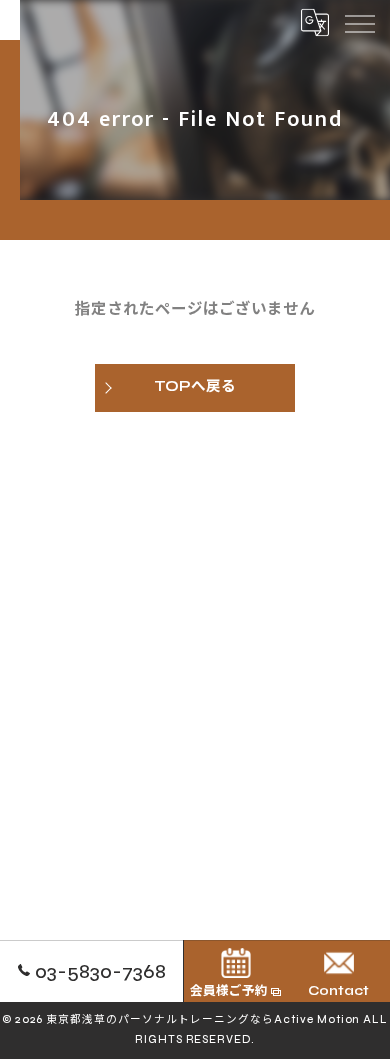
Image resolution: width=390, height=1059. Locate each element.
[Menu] (359, 22)
